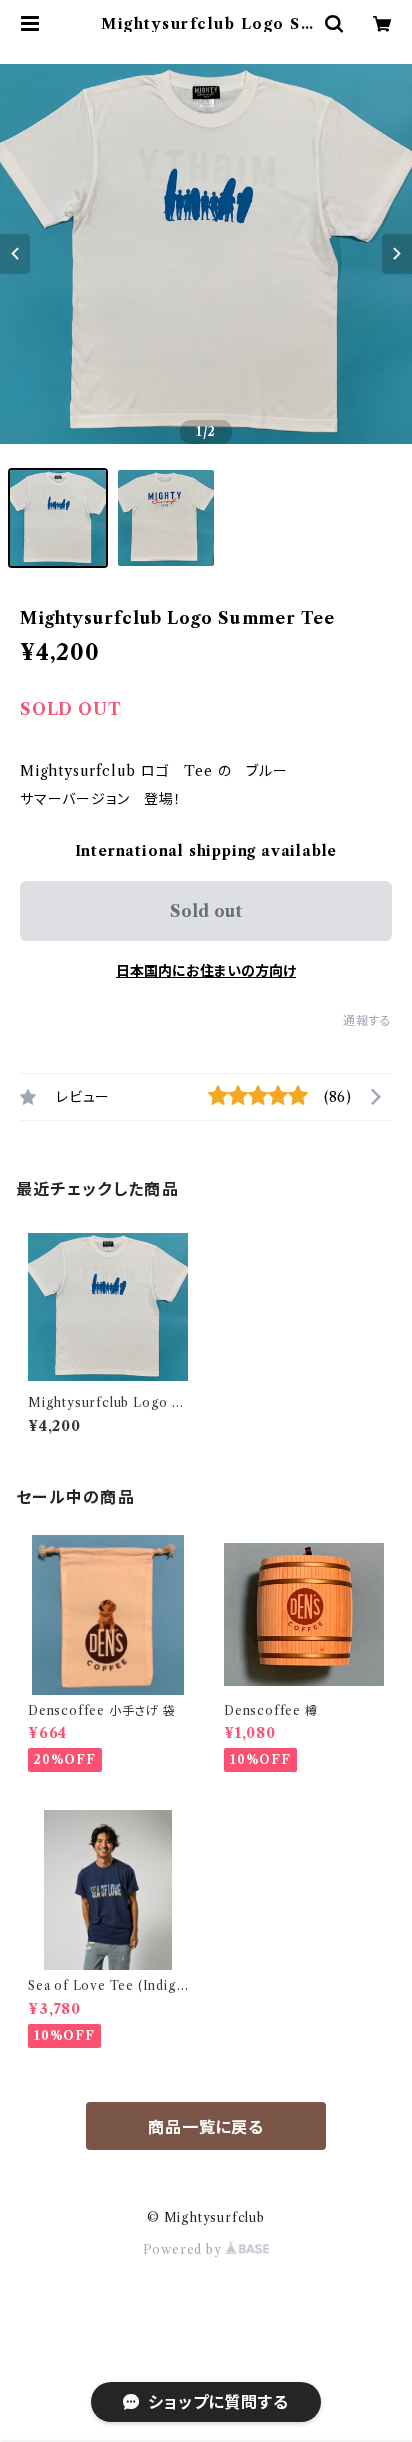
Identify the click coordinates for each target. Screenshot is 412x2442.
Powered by (184, 2249)
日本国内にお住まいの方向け (206, 971)
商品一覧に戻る (206, 2127)
